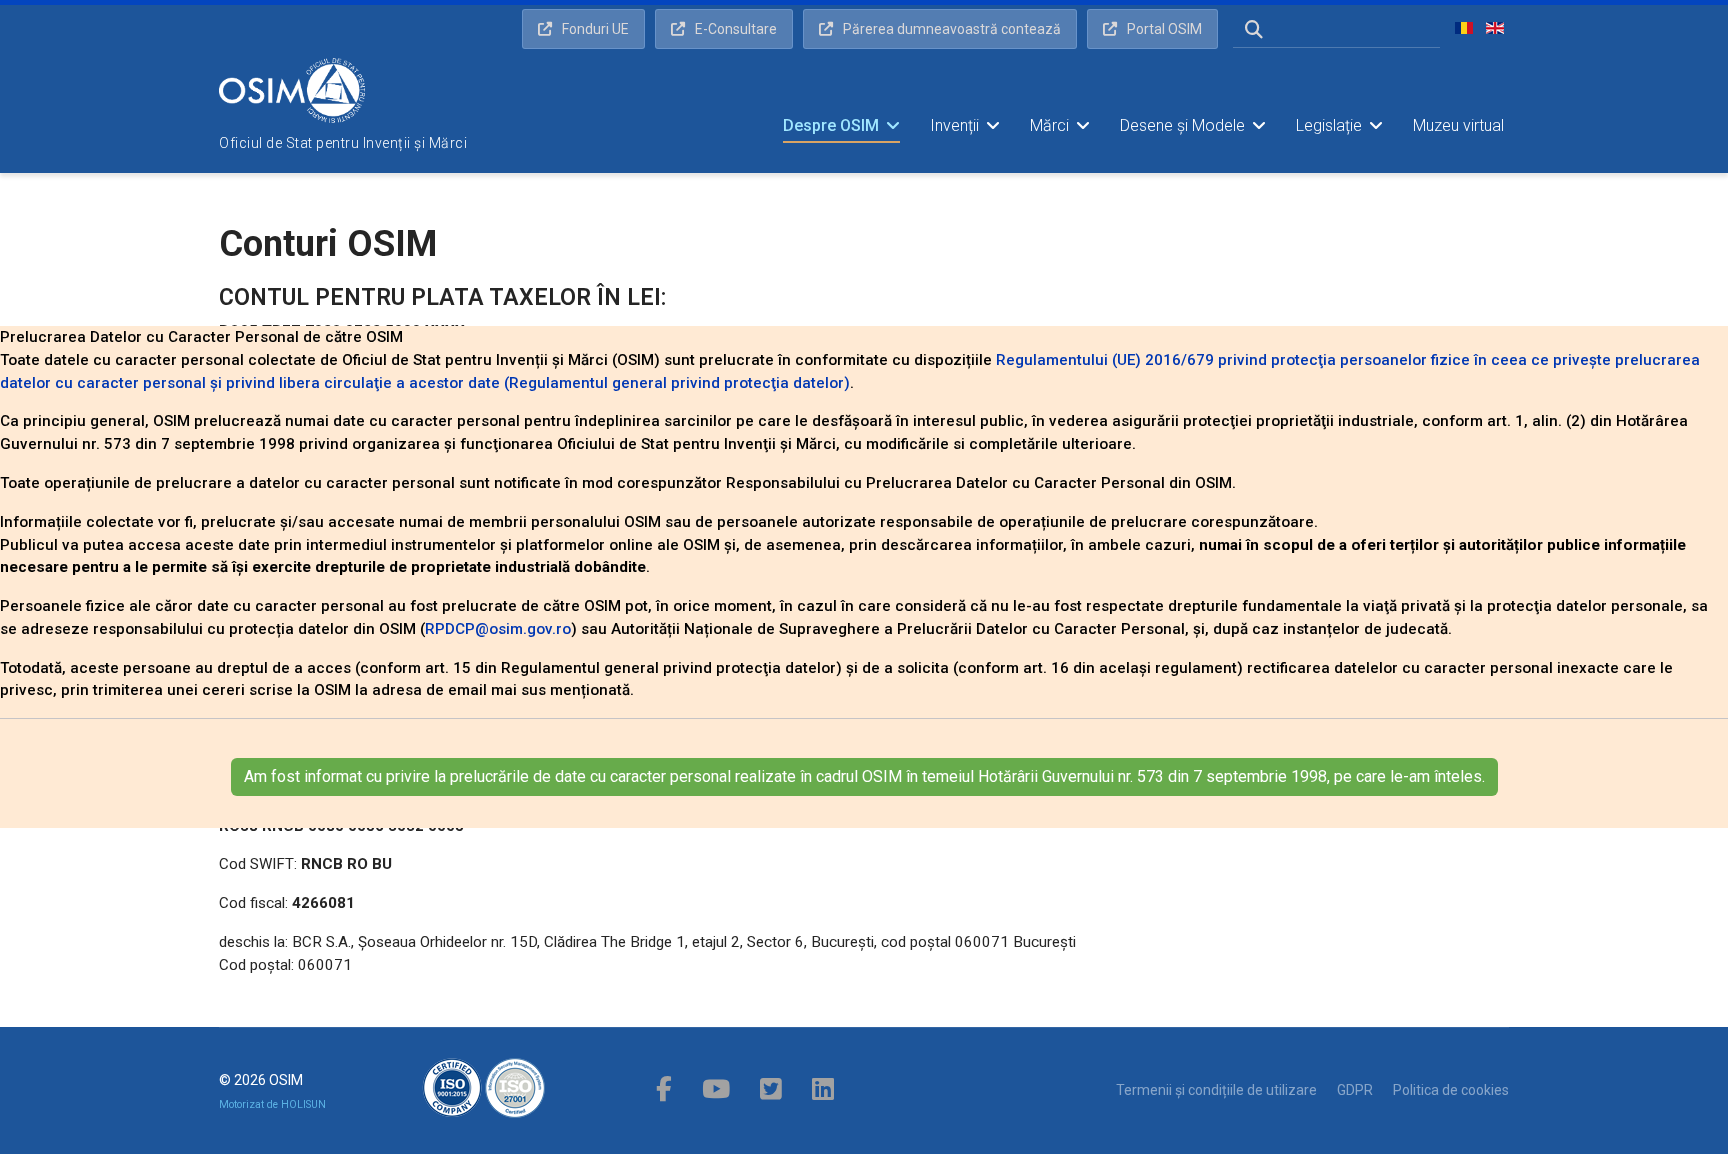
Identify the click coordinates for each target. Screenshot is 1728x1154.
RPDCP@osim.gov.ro (498, 629)
